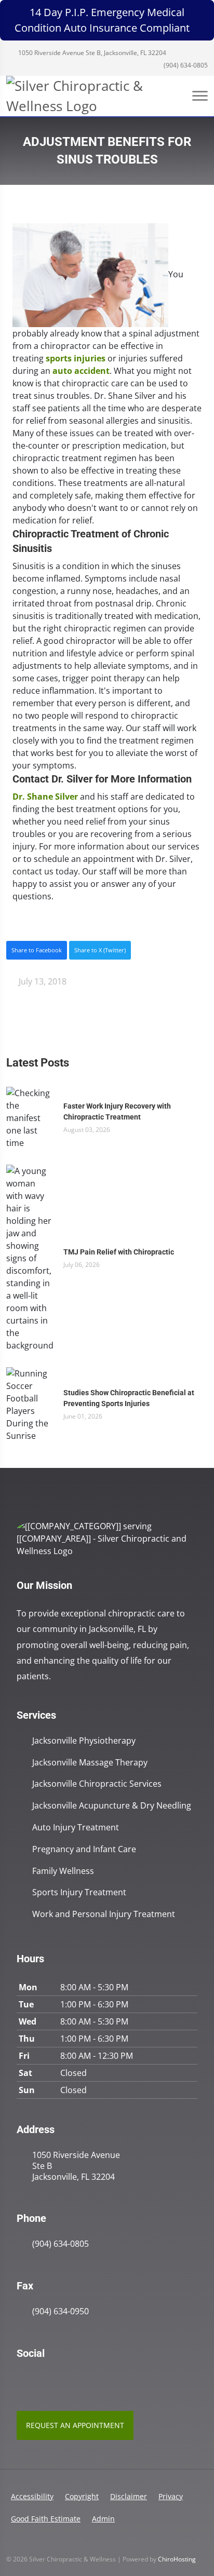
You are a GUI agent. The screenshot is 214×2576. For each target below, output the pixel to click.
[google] (22, 2380)
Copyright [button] (82, 2496)
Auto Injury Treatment (76, 1828)
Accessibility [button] (32, 2496)
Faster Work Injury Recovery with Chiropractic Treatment (117, 1111)
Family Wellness (63, 1871)
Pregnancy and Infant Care (84, 1849)
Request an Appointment (75, 2425)
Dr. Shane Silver (45, 797)
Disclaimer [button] (129, 2496)
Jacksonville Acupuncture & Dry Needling (112, 1806)
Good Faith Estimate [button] (46, 2519)
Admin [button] (103, 2519)
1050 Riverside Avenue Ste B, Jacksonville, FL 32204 (91, 53)
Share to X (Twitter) (100, 950)
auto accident (81, 371)
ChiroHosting (177, 2559)
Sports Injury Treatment (79, 1892)
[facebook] (45, 2380)
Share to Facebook (37, 950)
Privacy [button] (171, 2496)
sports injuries (76, 358)
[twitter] (68, 2380)
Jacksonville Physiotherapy (84, 1741)
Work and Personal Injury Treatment (104, 1914)
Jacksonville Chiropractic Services (97, 1784)
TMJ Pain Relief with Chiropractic (119, 1252)
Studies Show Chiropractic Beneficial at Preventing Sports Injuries (129, 1398)
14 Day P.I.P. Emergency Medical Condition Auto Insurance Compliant (102, 20)
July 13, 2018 (42, 981)
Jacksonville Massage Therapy (90, 1763)
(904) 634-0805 (185, 65)
